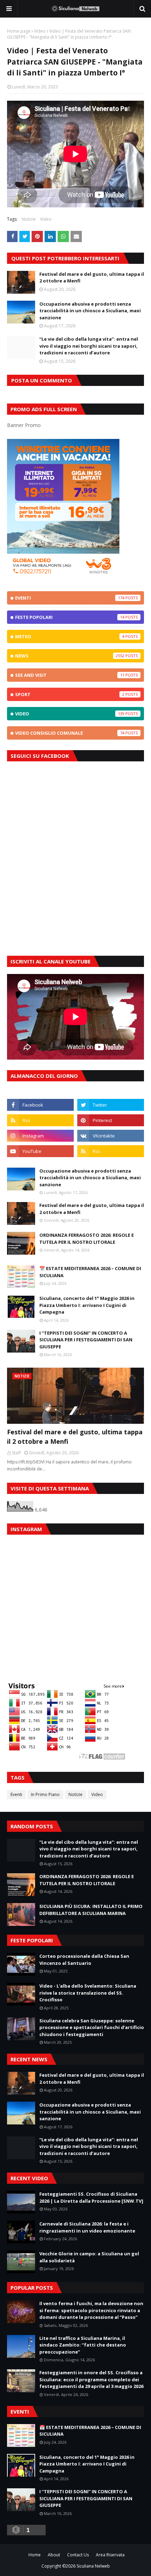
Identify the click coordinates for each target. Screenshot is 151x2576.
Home (35, 2555)
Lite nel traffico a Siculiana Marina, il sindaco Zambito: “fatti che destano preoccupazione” (83, 2345)
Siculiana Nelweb (93, 2566)
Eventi (70, 598)
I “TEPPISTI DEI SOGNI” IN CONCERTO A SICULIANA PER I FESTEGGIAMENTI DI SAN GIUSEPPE (86, 1340)
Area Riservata (110, 2555)
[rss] (40, 1120)
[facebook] (40, 1105)
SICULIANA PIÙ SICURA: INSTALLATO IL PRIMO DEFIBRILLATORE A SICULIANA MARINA (91, 1910)
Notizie (29, 219)
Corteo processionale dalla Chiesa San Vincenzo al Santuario (84, 1960)
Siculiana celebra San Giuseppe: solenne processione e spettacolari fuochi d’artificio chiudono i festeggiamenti (92, 2027)
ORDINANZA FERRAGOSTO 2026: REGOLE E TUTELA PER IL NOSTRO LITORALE (87, 1239)
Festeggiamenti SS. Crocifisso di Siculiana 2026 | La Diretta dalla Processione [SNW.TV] (91, 2197)
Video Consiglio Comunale (70, 733)
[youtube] (40, 1151)
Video (40, 31)
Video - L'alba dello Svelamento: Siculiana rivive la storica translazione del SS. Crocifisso (88, 1993)
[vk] (111, 1136)
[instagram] (40, 1136)
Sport (70, 694)
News (70, 656)
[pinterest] (111, 1120)
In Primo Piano (45, 1794)
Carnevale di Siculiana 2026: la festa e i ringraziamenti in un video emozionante (87, 2227)
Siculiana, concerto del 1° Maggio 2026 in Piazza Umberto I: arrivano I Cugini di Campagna (87, 1305)
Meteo (70, 636)
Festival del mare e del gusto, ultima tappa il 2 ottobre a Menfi (92, 278)
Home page (19, 31)
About (54, 2555)
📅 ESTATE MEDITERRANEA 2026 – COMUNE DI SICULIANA (90, 1272)
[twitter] (111, 1105)
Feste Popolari (70, 617)
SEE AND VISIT (70, 675)
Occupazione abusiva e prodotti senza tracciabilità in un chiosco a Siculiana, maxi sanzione (90, 311)
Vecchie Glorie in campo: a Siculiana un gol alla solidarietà (89, 2257)
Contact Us (78, 2555)
